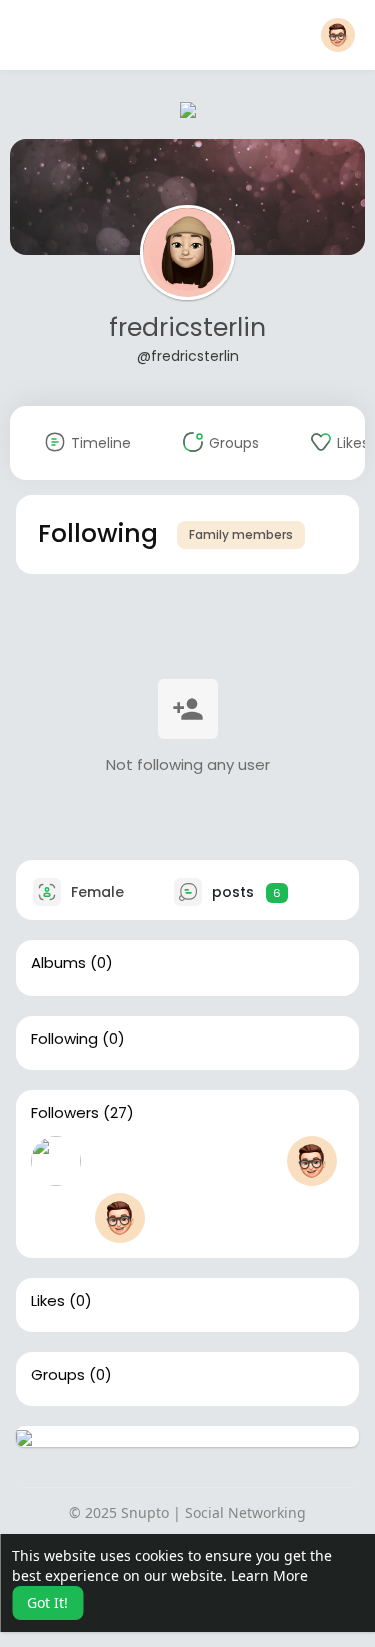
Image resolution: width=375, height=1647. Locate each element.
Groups (58, 1375)
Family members (241, 534)
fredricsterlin (187, 327)
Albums (58, 963)
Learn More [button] (269, 1575)
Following (64, 1039)
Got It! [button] (47, 1602)
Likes (48, 1301)
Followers (65, 1113)
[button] (338, 35)
